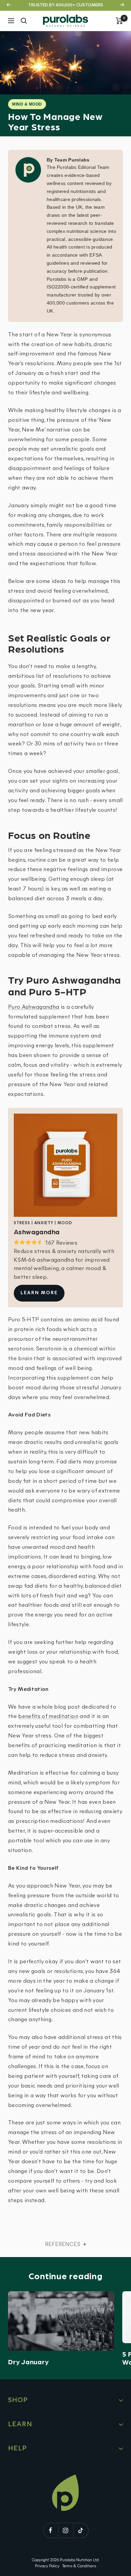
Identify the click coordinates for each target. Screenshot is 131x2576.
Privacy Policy (47, 2566)
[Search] (24, 21)
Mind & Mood (27, 104)
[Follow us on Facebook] (51, 2530)
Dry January (28, 2362)
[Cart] (119, 21)
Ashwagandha (41, 1007)
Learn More (39, 1293)
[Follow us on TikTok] (81, 2530)
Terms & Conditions (79, 2566)
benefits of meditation (48, 1716)
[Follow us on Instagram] (66, 2530)
